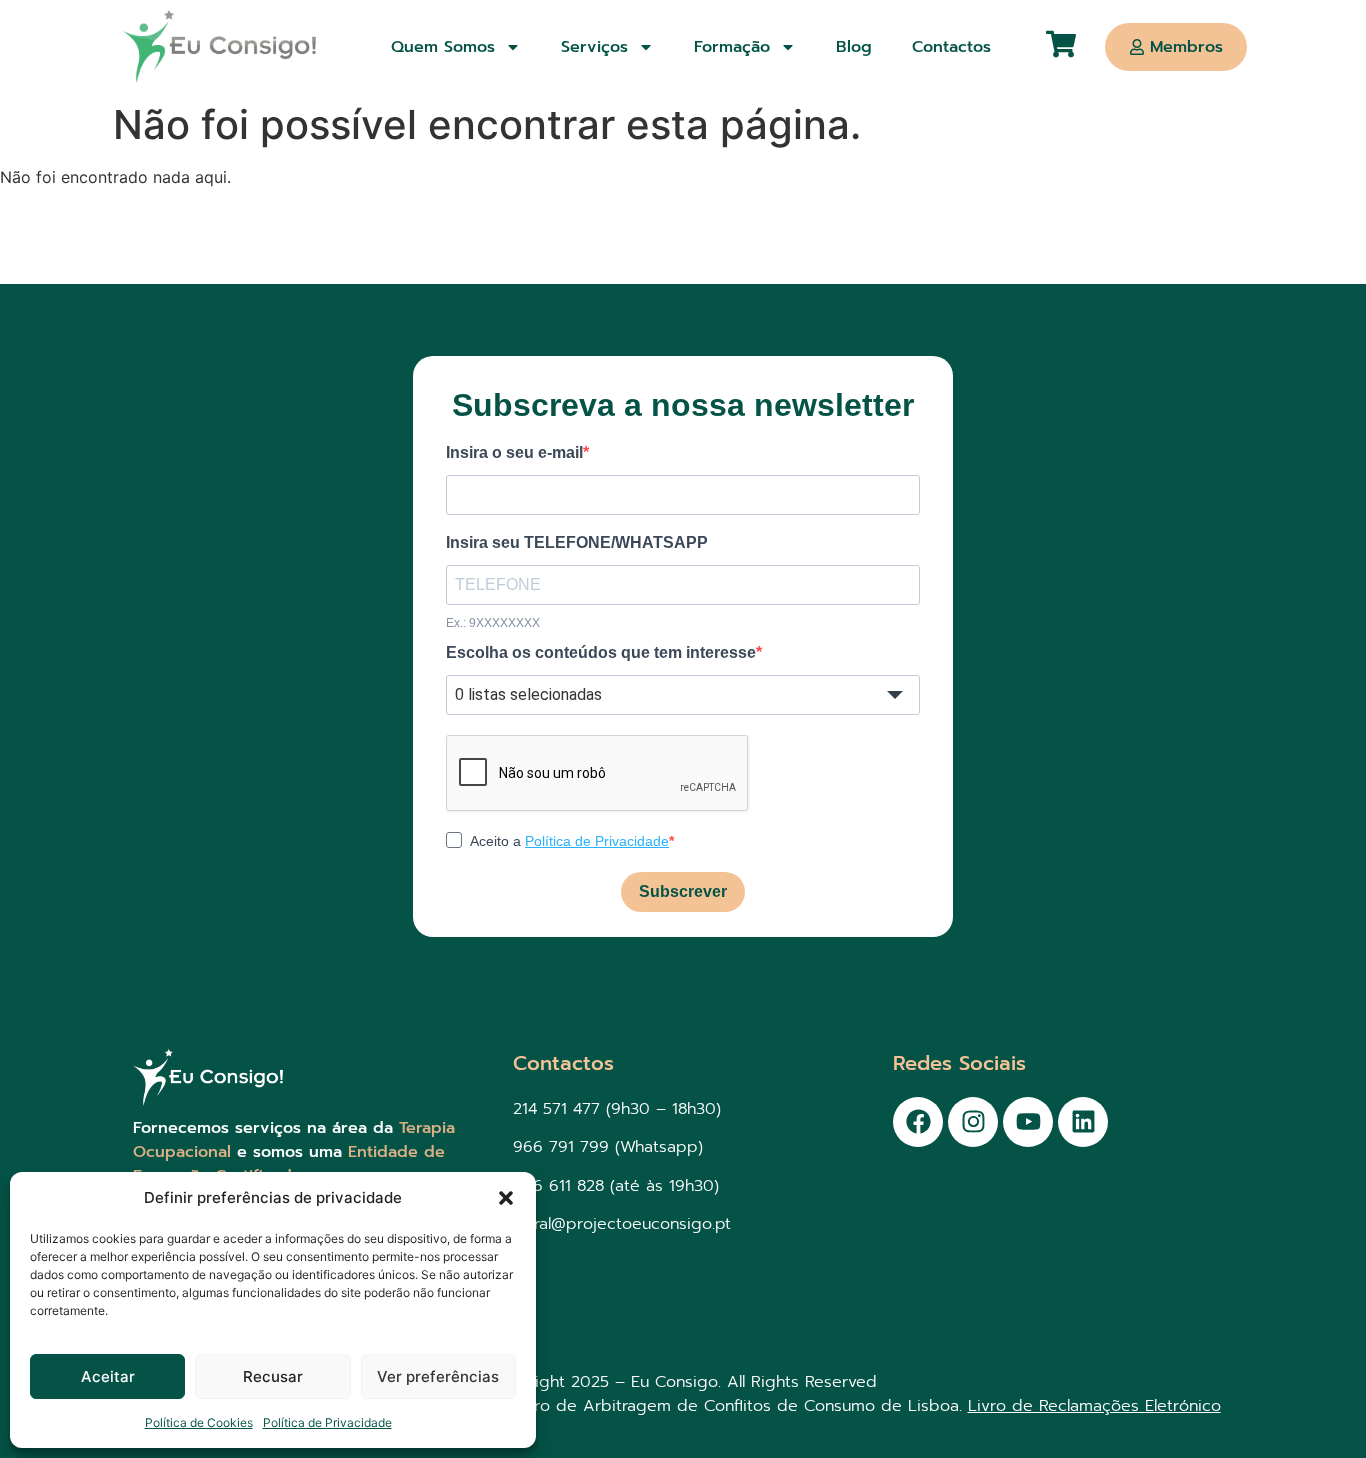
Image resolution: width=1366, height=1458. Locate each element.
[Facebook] (918, 1122)
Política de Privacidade (327, 1422)
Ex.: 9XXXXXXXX (493, 623)
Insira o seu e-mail (514, 453)
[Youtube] (1028, 1122)
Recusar (273, 1376)
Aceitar (108, 1376)
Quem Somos (443, 47)
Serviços (594, 47)
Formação (732, 47)
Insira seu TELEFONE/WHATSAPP (577, 543)
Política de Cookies (199, 1422)
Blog (854, 47)
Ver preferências (438, 1376)
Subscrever (683, 891)
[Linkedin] (1083, 1122)
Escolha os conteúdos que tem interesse (601, 653)
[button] (506, 1198)
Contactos (951, 47)
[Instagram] (973, 1122)
